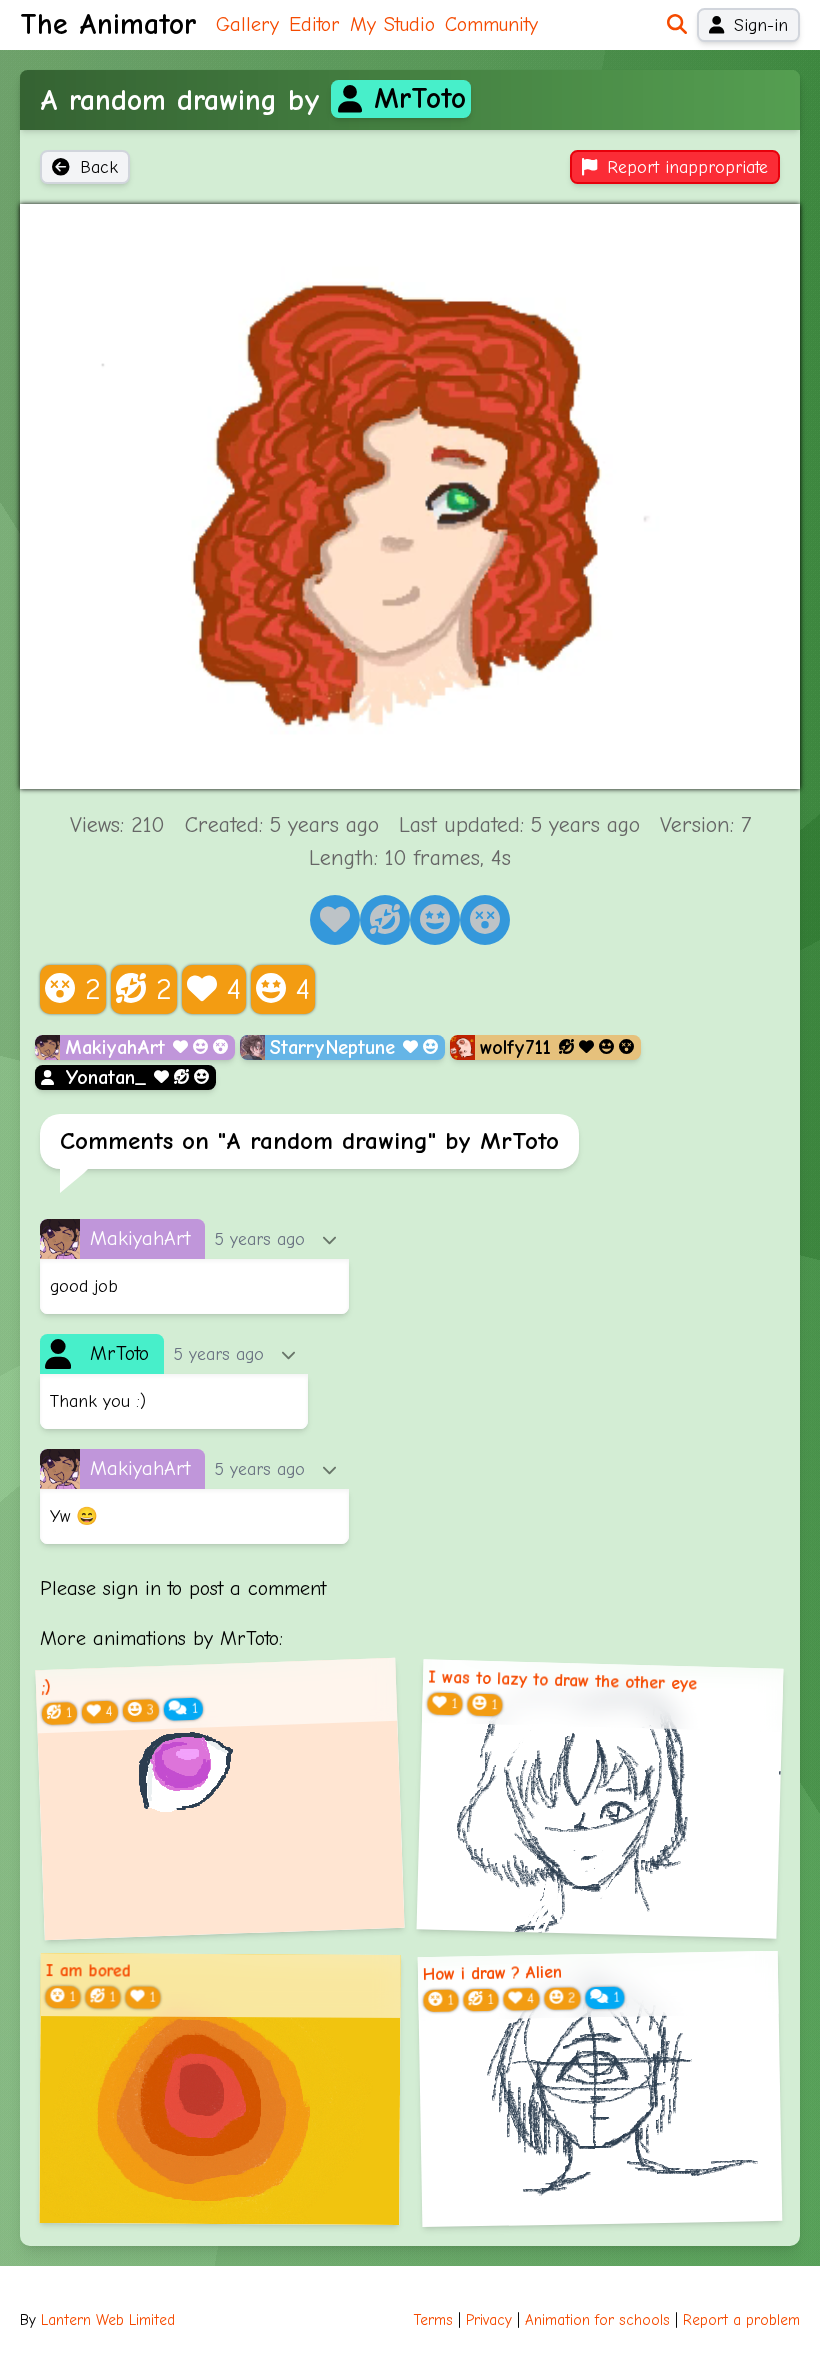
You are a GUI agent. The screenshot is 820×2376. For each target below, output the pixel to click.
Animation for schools (597, 2320)
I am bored (88, 1971)
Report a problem (741, 2320)
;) (46, 1687)
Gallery (247, 24)
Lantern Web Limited (108, 2320)
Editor (314, 24)
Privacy (489, 2320)
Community (491, 24)
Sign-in (761, 25)
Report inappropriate (687, 167)
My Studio (392, 24)
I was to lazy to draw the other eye (562, 1680)
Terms (433, 2320)
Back (99, 167)
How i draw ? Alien (492, 1973)
